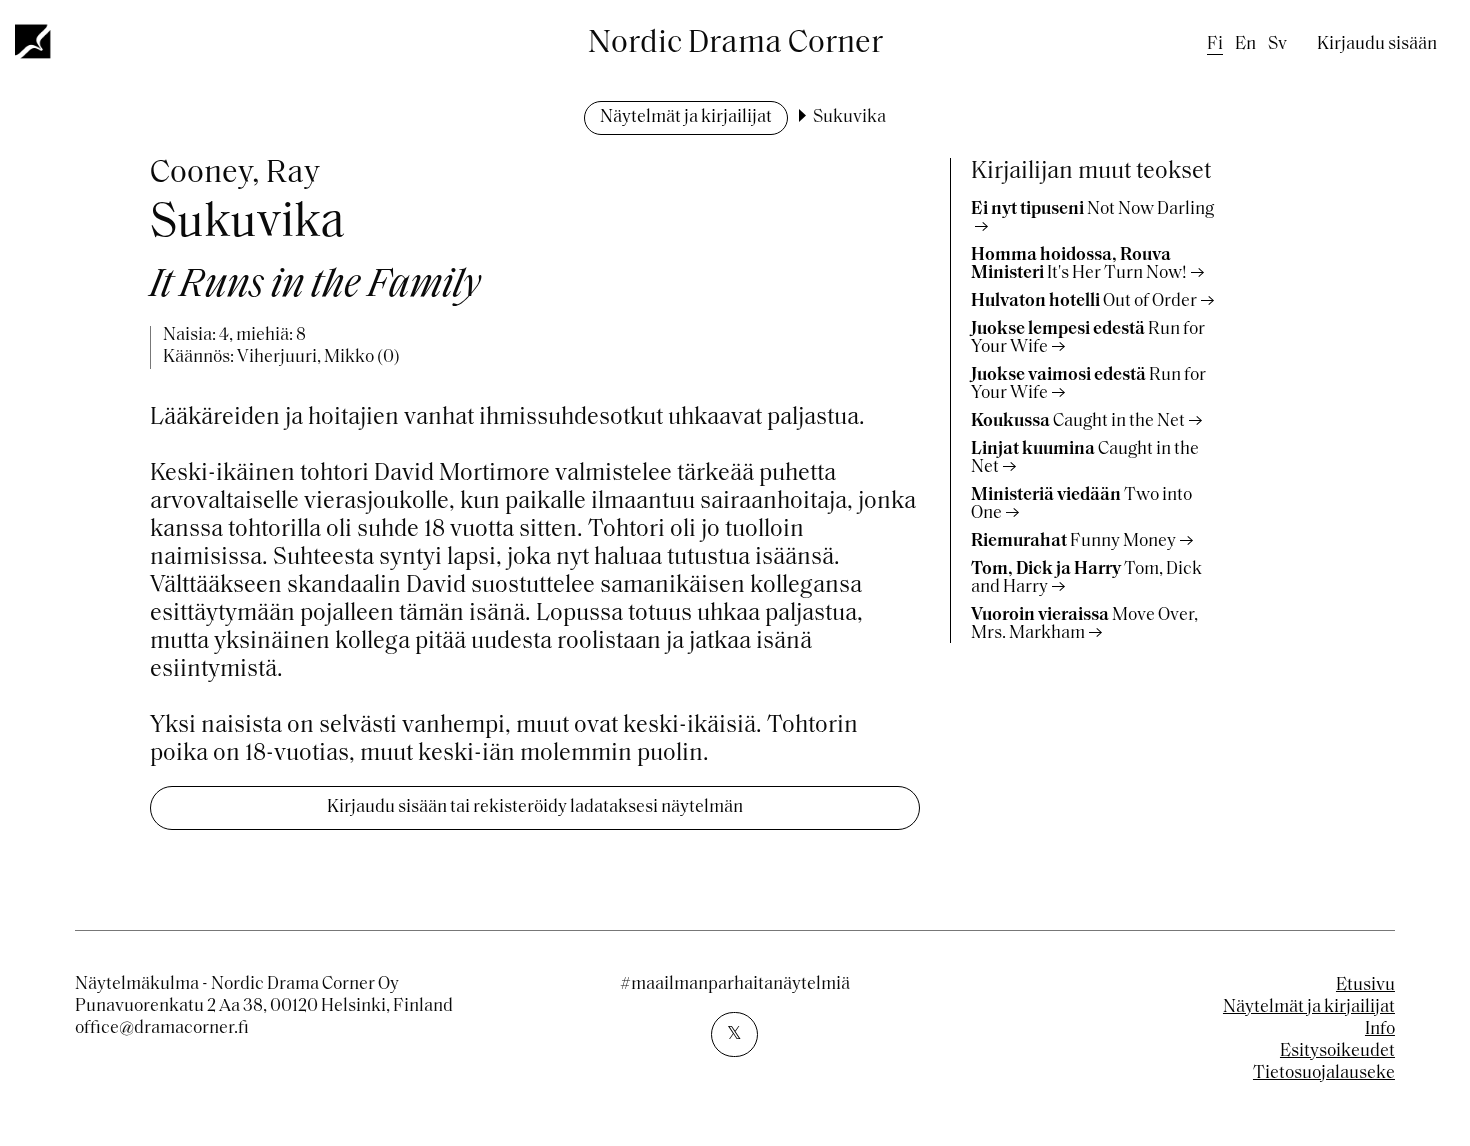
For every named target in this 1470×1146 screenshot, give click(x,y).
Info (1380, 1030)
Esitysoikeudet (1337, 1052)
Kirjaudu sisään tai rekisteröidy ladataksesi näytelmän (535, 808)
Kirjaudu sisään (1377, 45)
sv (1277, 45)
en (1245, 45)
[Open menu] (34, 41)
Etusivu (1365, 986)
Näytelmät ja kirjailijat (686, 118)
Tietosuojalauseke (1324, 1074)
